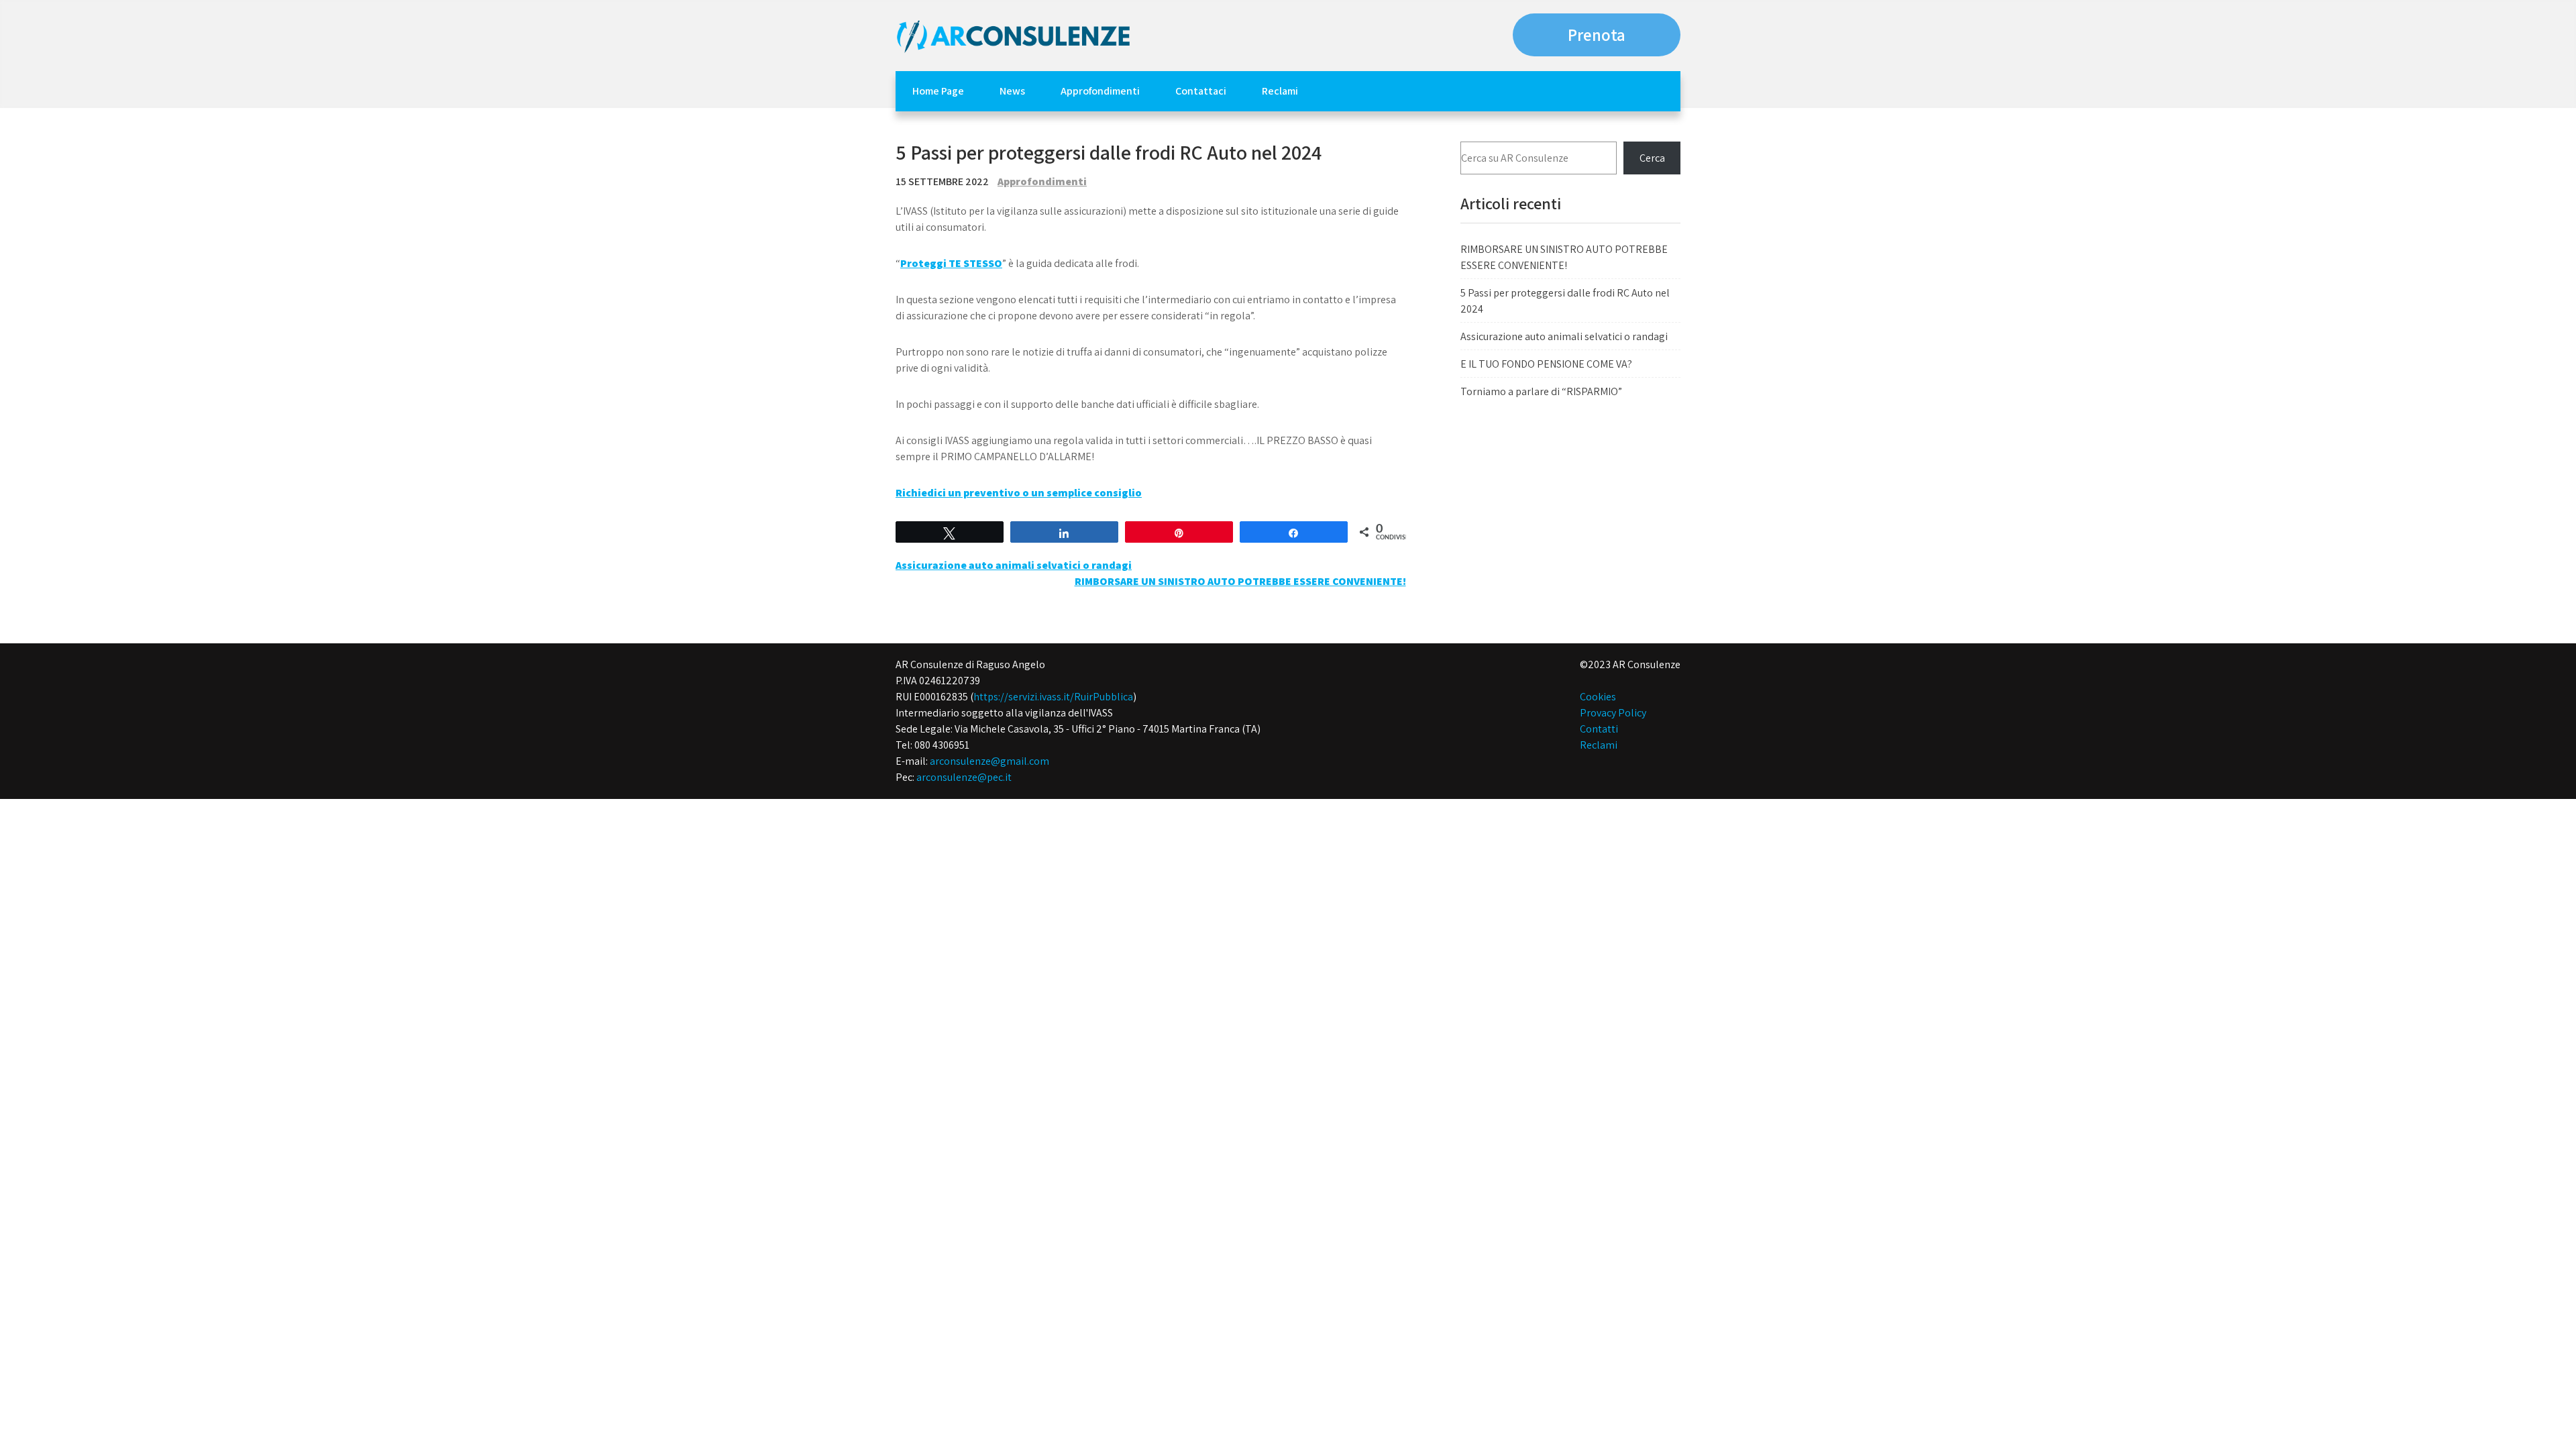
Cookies (1598, 697)
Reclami (1280, 91)
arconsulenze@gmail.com (989, 761)
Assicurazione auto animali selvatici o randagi (1014, 565)
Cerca (1652, 158)
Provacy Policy (1613, 713)
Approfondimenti (1100, 91)
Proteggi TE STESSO (951, 263)
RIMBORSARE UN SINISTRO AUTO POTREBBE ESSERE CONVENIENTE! (1240, 581)
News (1012, 91)
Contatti (1599, 729)
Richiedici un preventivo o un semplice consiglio (1019, 493)
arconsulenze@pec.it (964, 777)
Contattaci (1201, 91)
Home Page (938, 91)
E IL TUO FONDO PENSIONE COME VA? (1546, 364)
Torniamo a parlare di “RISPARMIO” (1541, 391)
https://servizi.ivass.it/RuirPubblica (1053, 697)
